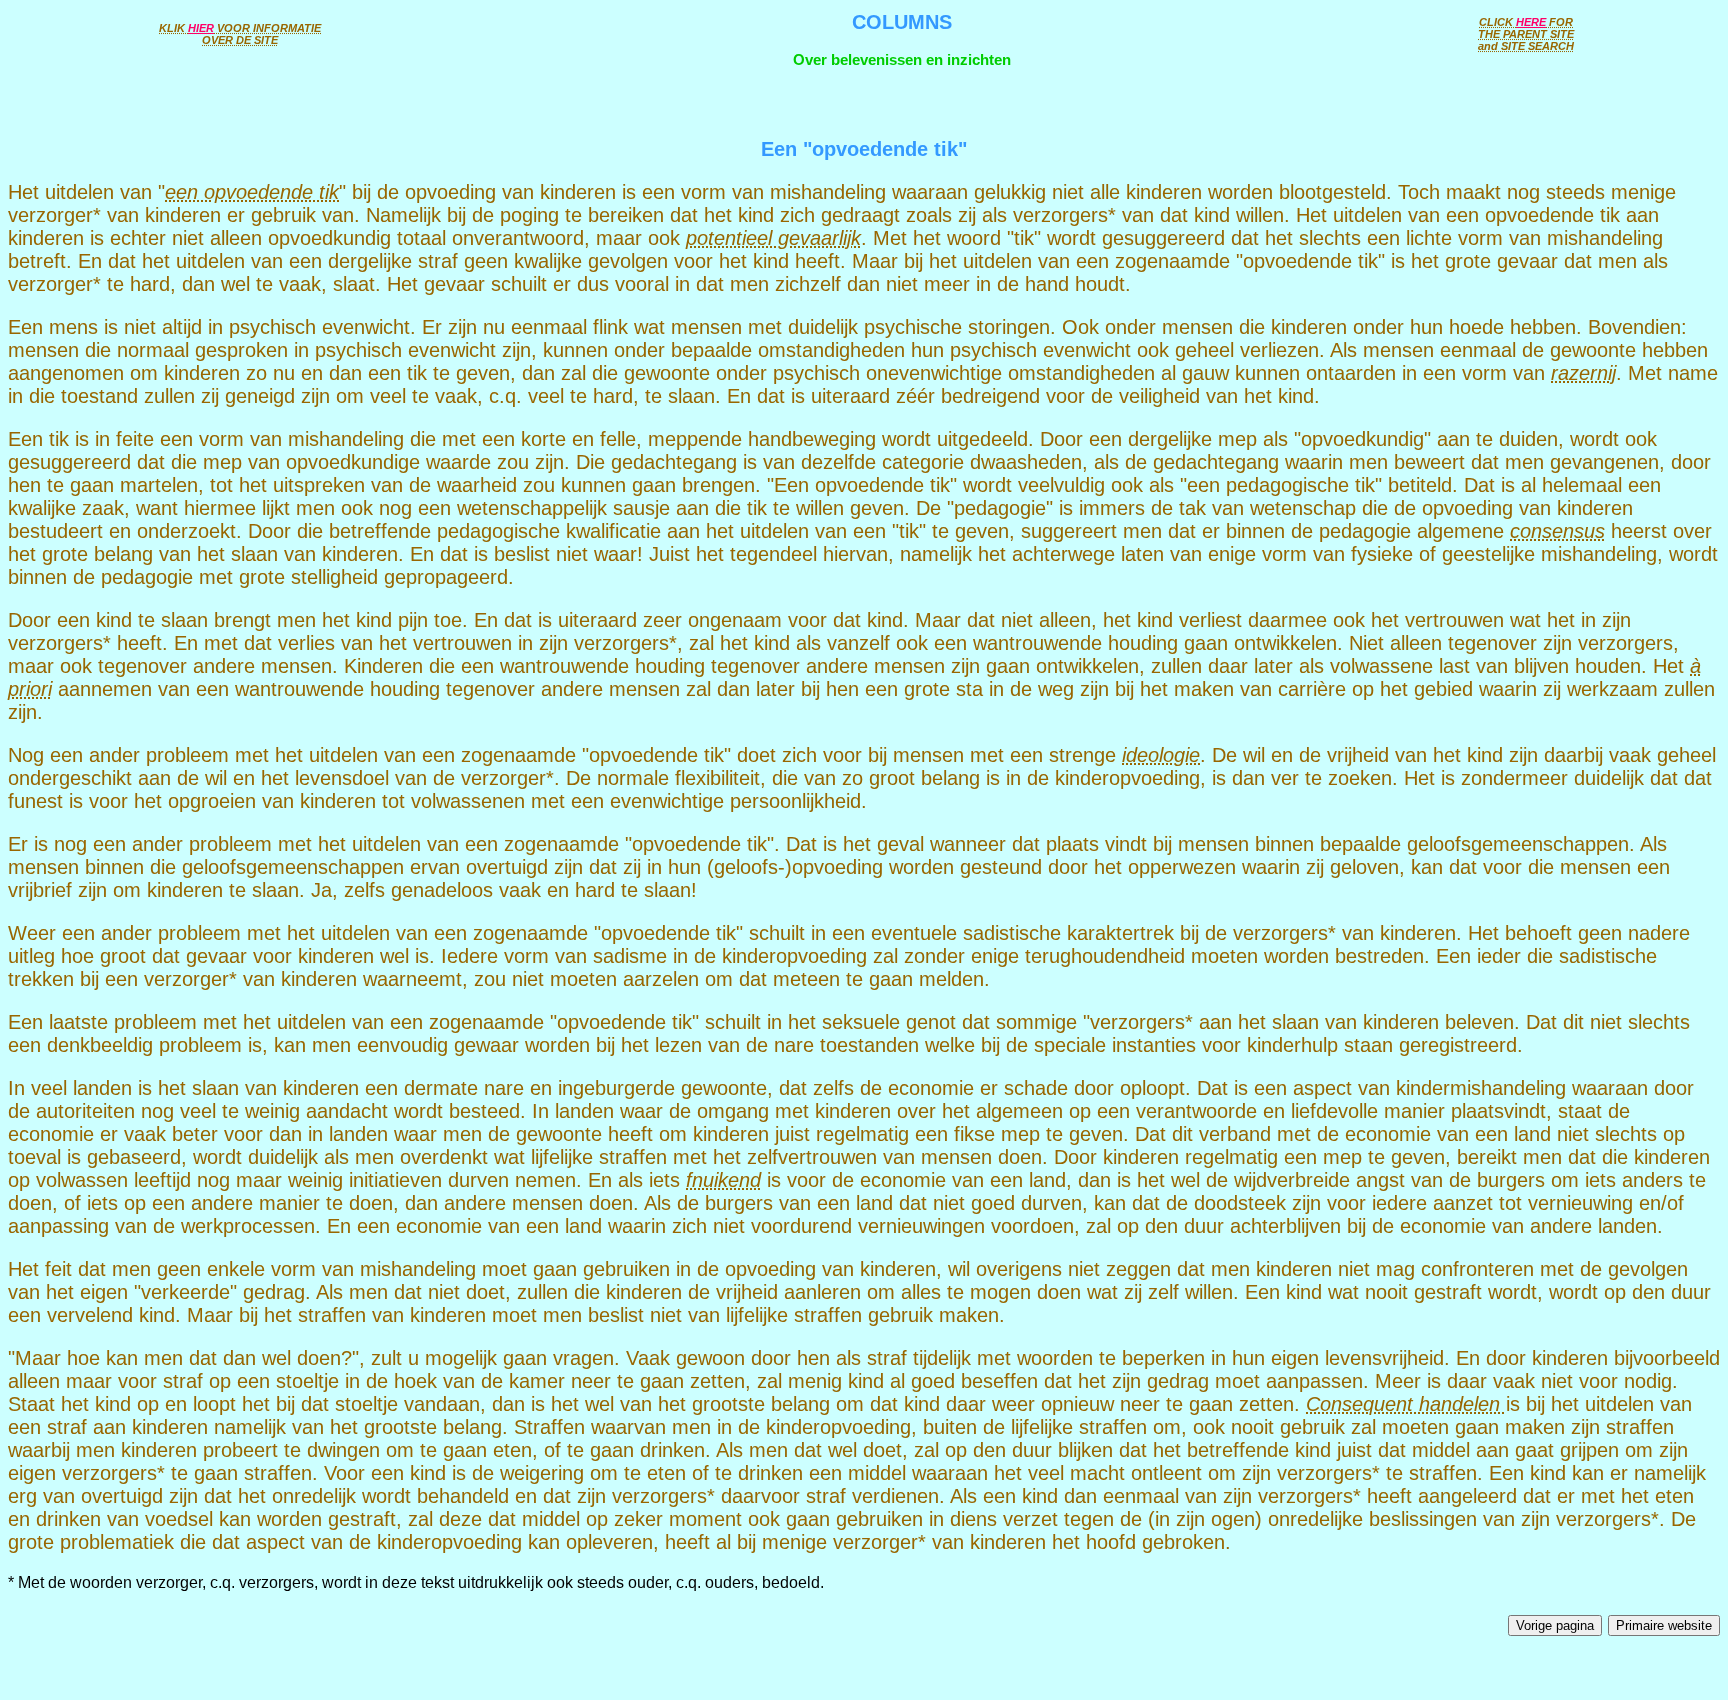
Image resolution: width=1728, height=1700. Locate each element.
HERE (1531, 22)
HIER (201, 28)
